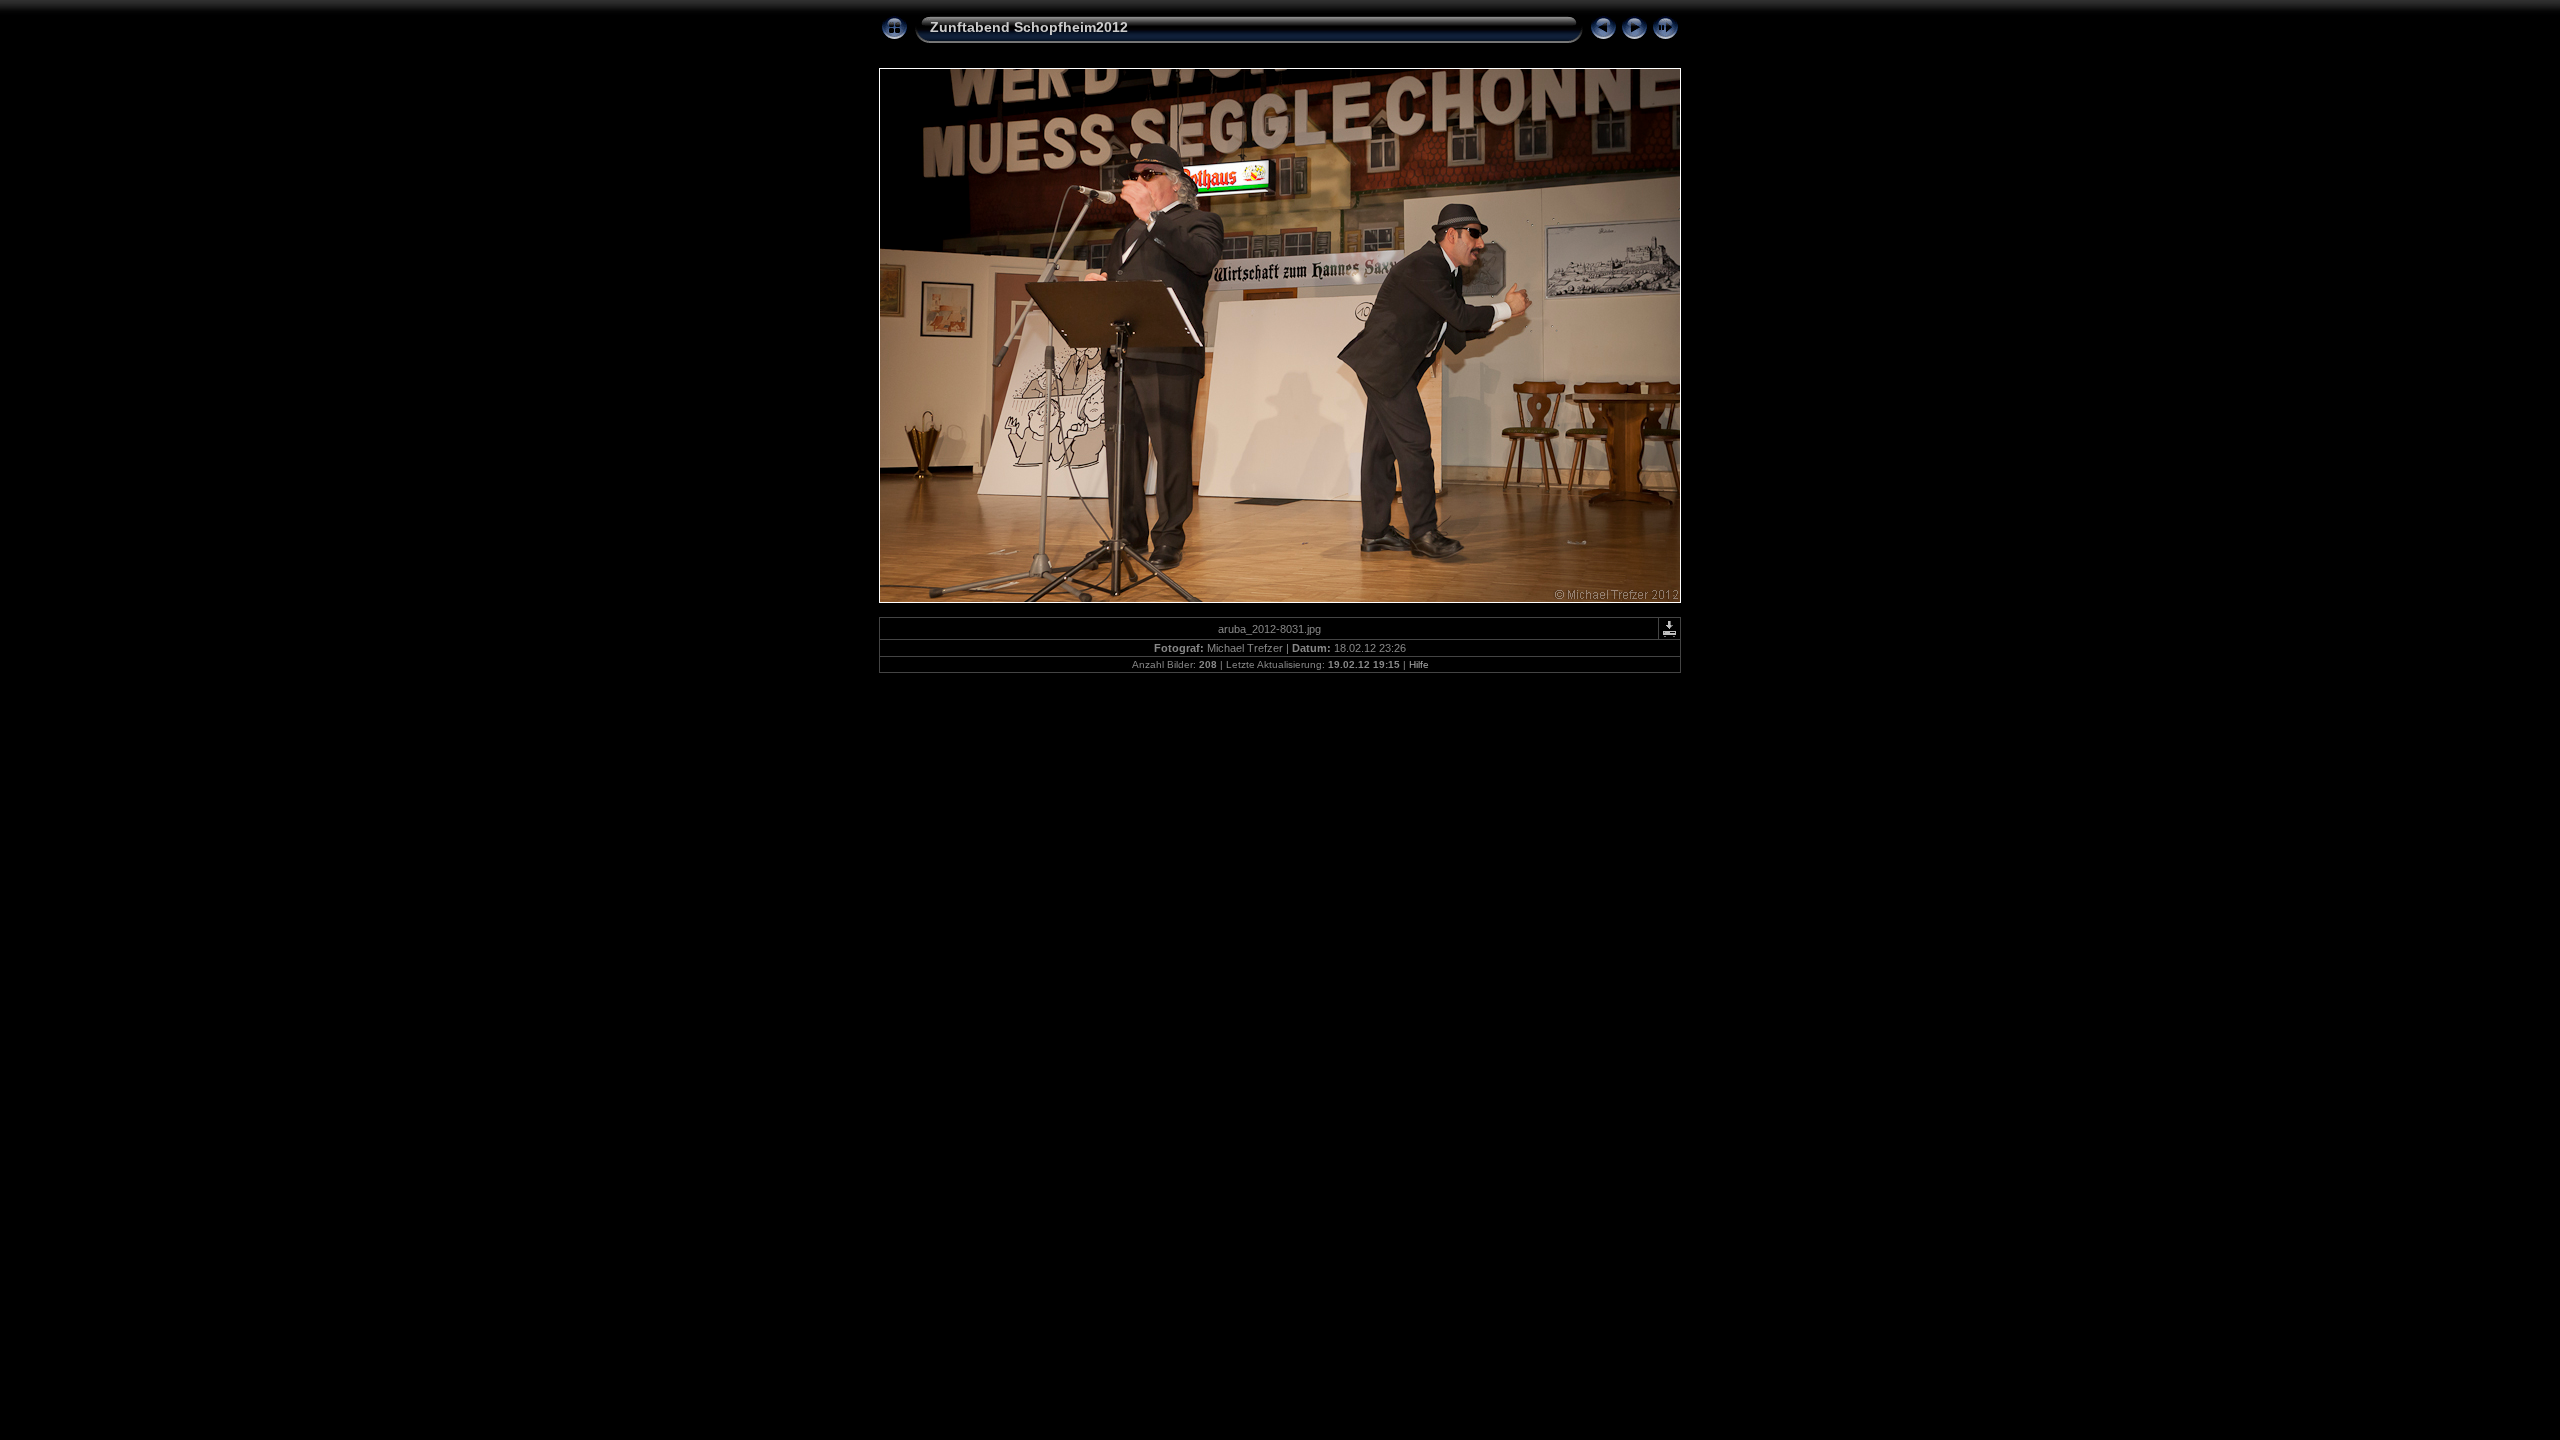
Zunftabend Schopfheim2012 (1029, 27)
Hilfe (1419, 664)
